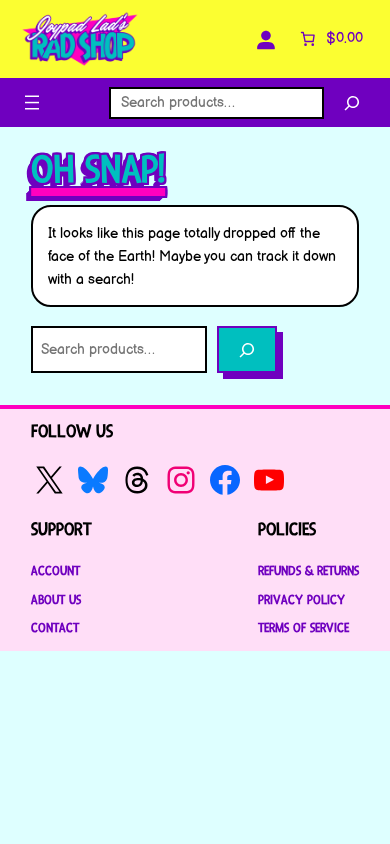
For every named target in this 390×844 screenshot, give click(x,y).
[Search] (352, 103)
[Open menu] (32, 102)
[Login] (266, 39)
